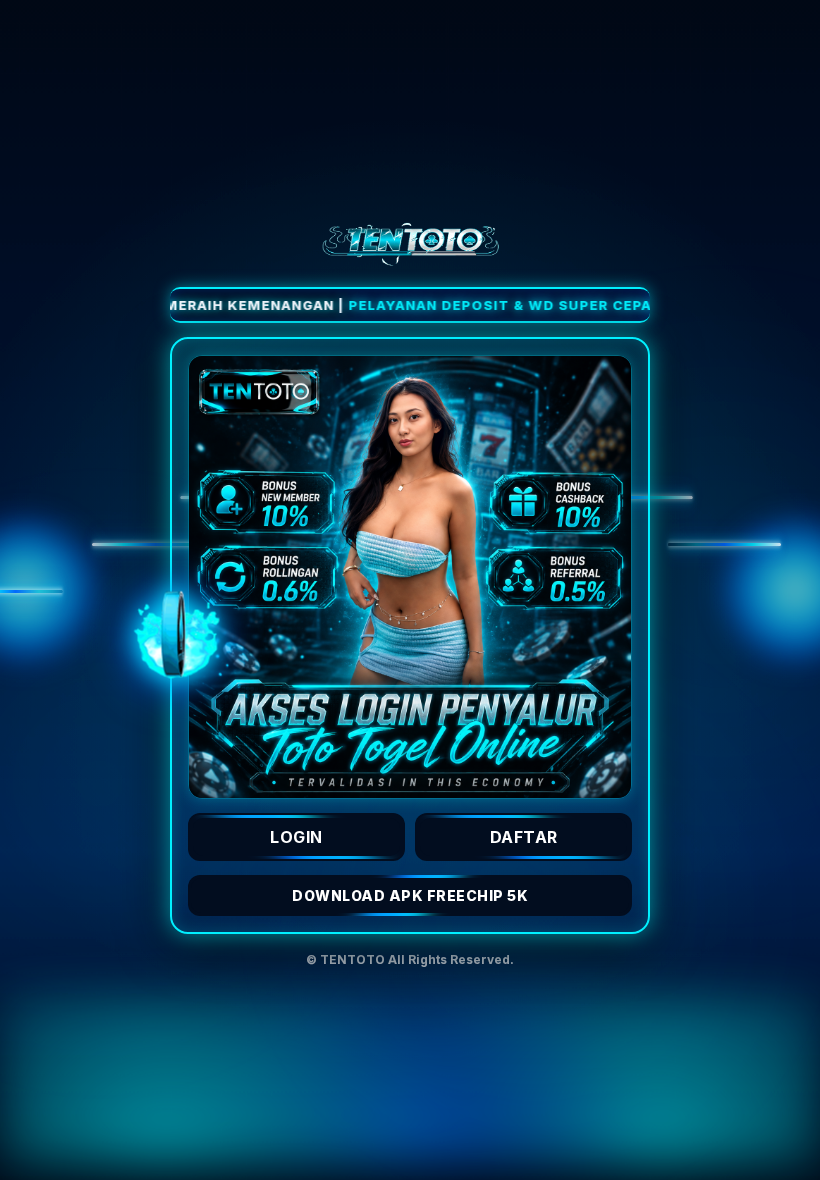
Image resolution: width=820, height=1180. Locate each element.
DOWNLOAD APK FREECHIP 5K (410, 895)
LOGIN (296, 837)
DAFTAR (524, 837)
